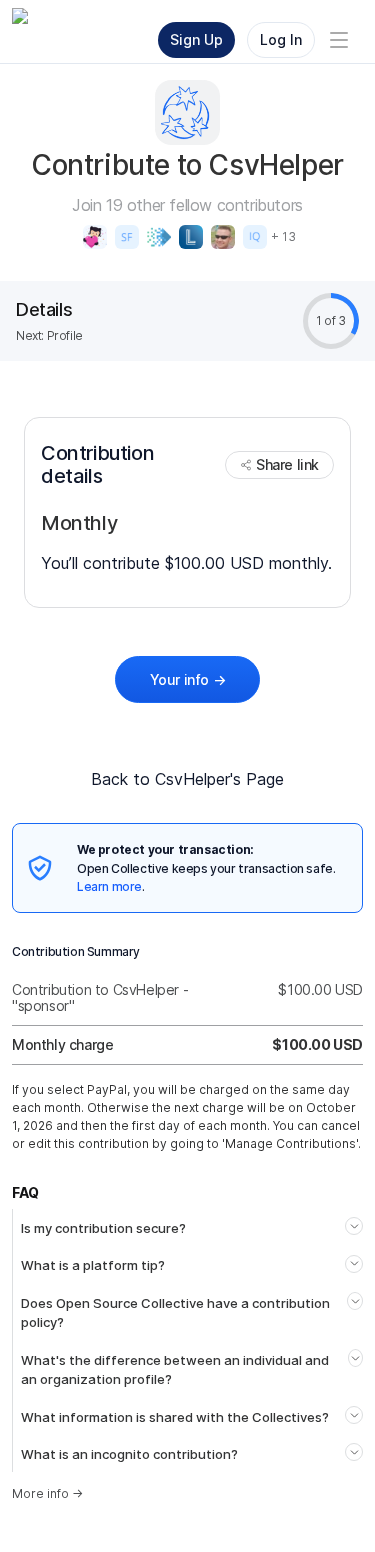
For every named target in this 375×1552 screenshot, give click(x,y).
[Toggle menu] (339, 40)
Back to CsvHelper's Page (187, 779)
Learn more (109, 886)
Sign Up (196, 39)
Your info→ (188, 679)
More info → (47, 1493)
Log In (281, 39)
